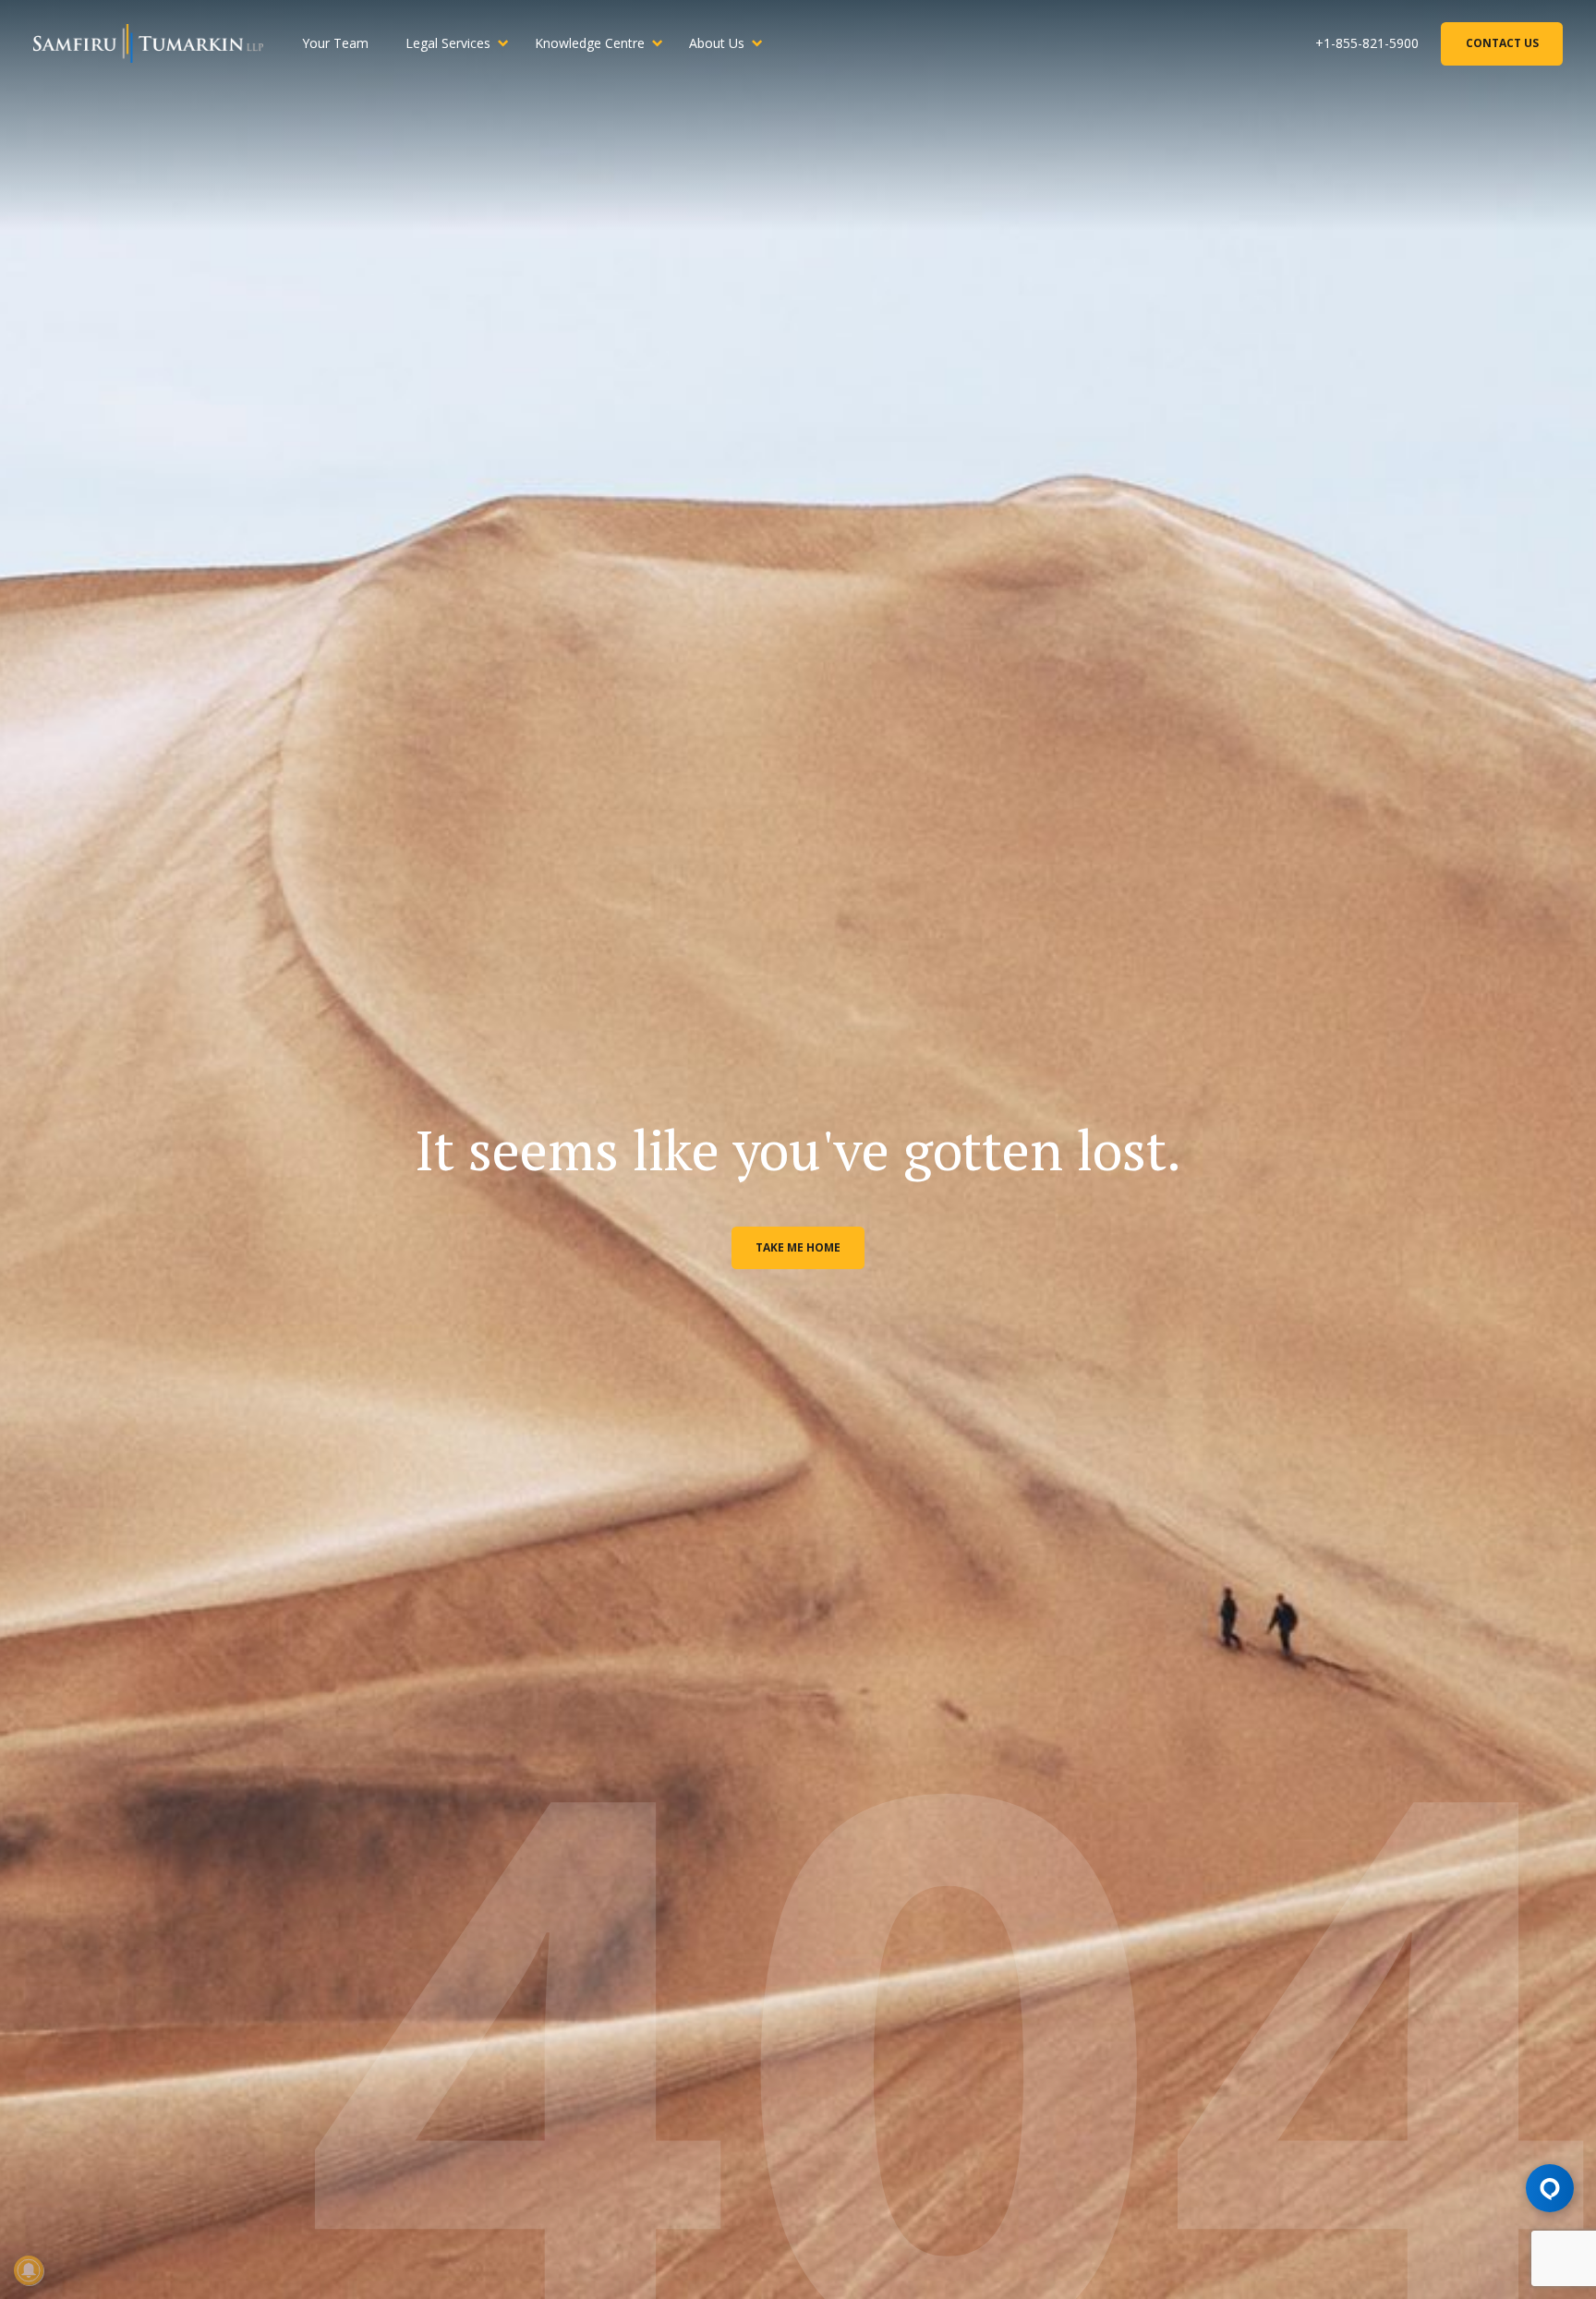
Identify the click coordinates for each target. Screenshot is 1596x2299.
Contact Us (1502, 43)
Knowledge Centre (590, 43)
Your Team (335, 43)
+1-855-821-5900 (1367, 43)
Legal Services (448, 43)
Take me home (798, 1247)
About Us (717, 43)
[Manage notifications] (29, 2270)
